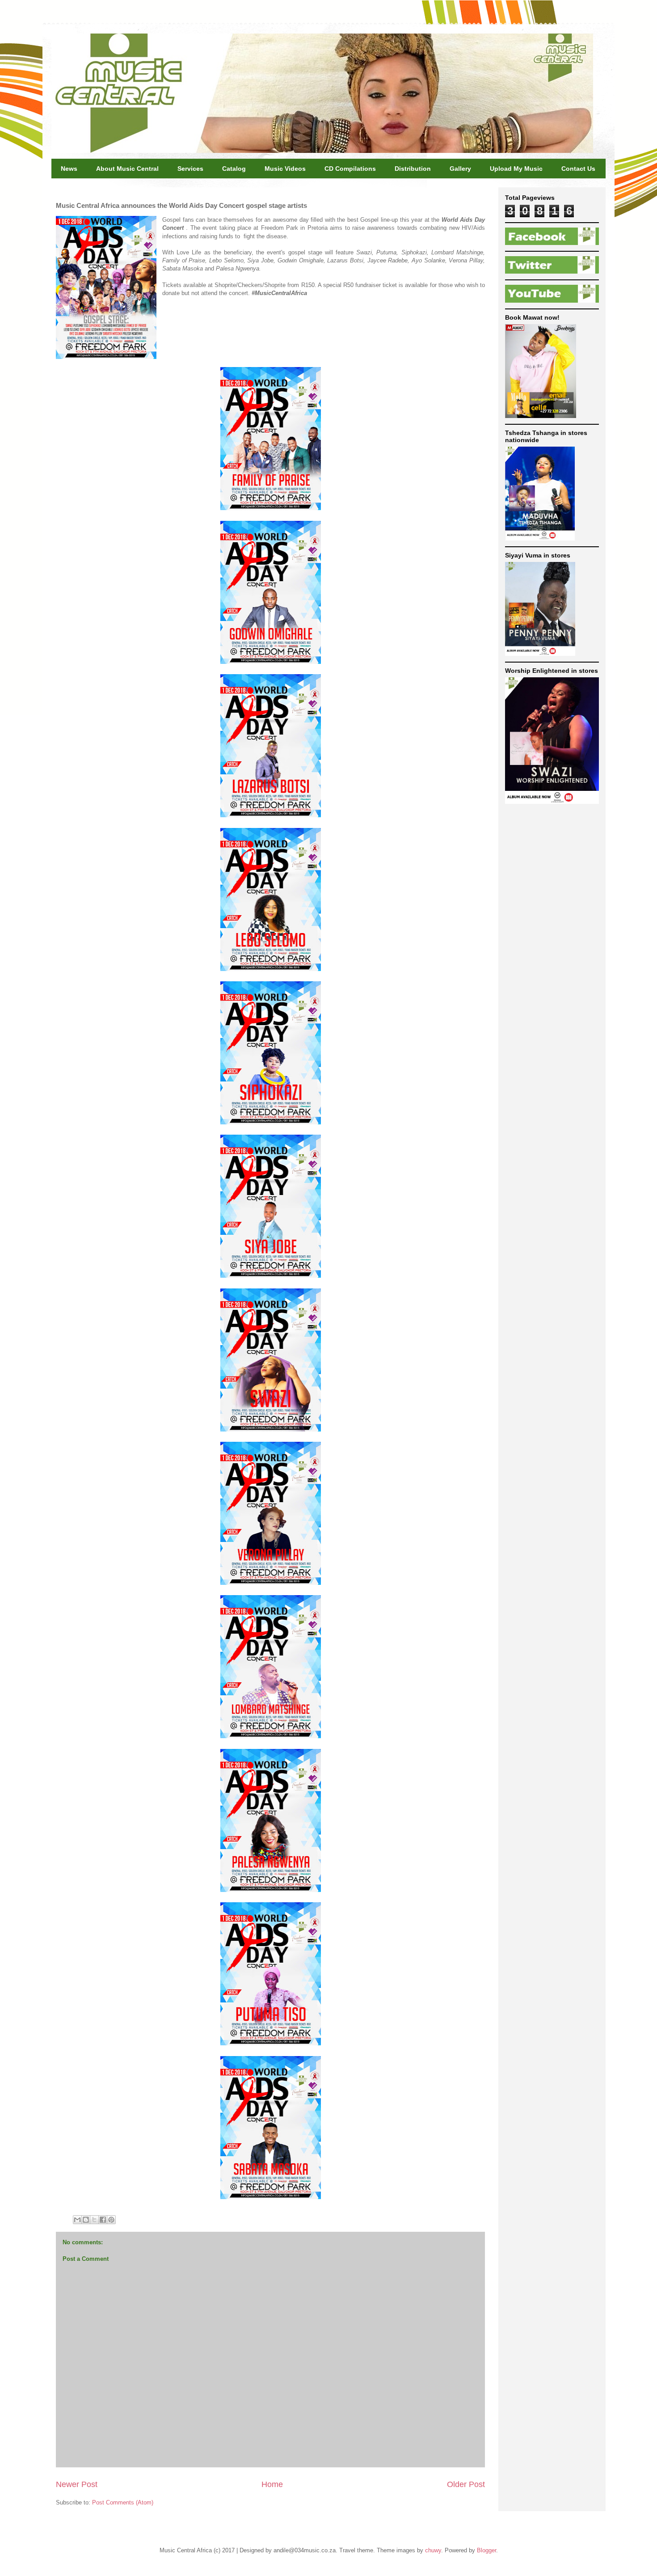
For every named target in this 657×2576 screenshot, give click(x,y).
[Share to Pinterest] (111, 2220)
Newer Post (77, 2484)
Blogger (486, 2550)
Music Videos (285, 169)
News (69, 169)
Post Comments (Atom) (123, 2502)
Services (190, 169)
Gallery (460, 169)
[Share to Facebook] (103, 2220)
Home (272, 2484)
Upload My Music (516, 169)
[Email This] (77, 2220)
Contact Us (578, 169)
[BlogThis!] (86, 2220)
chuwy (433, 2550)
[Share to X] (94, 2220)
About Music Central (127, 169)
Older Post (466, 2484)
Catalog (234, 169)
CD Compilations (350, 169)
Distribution (413, 169)
